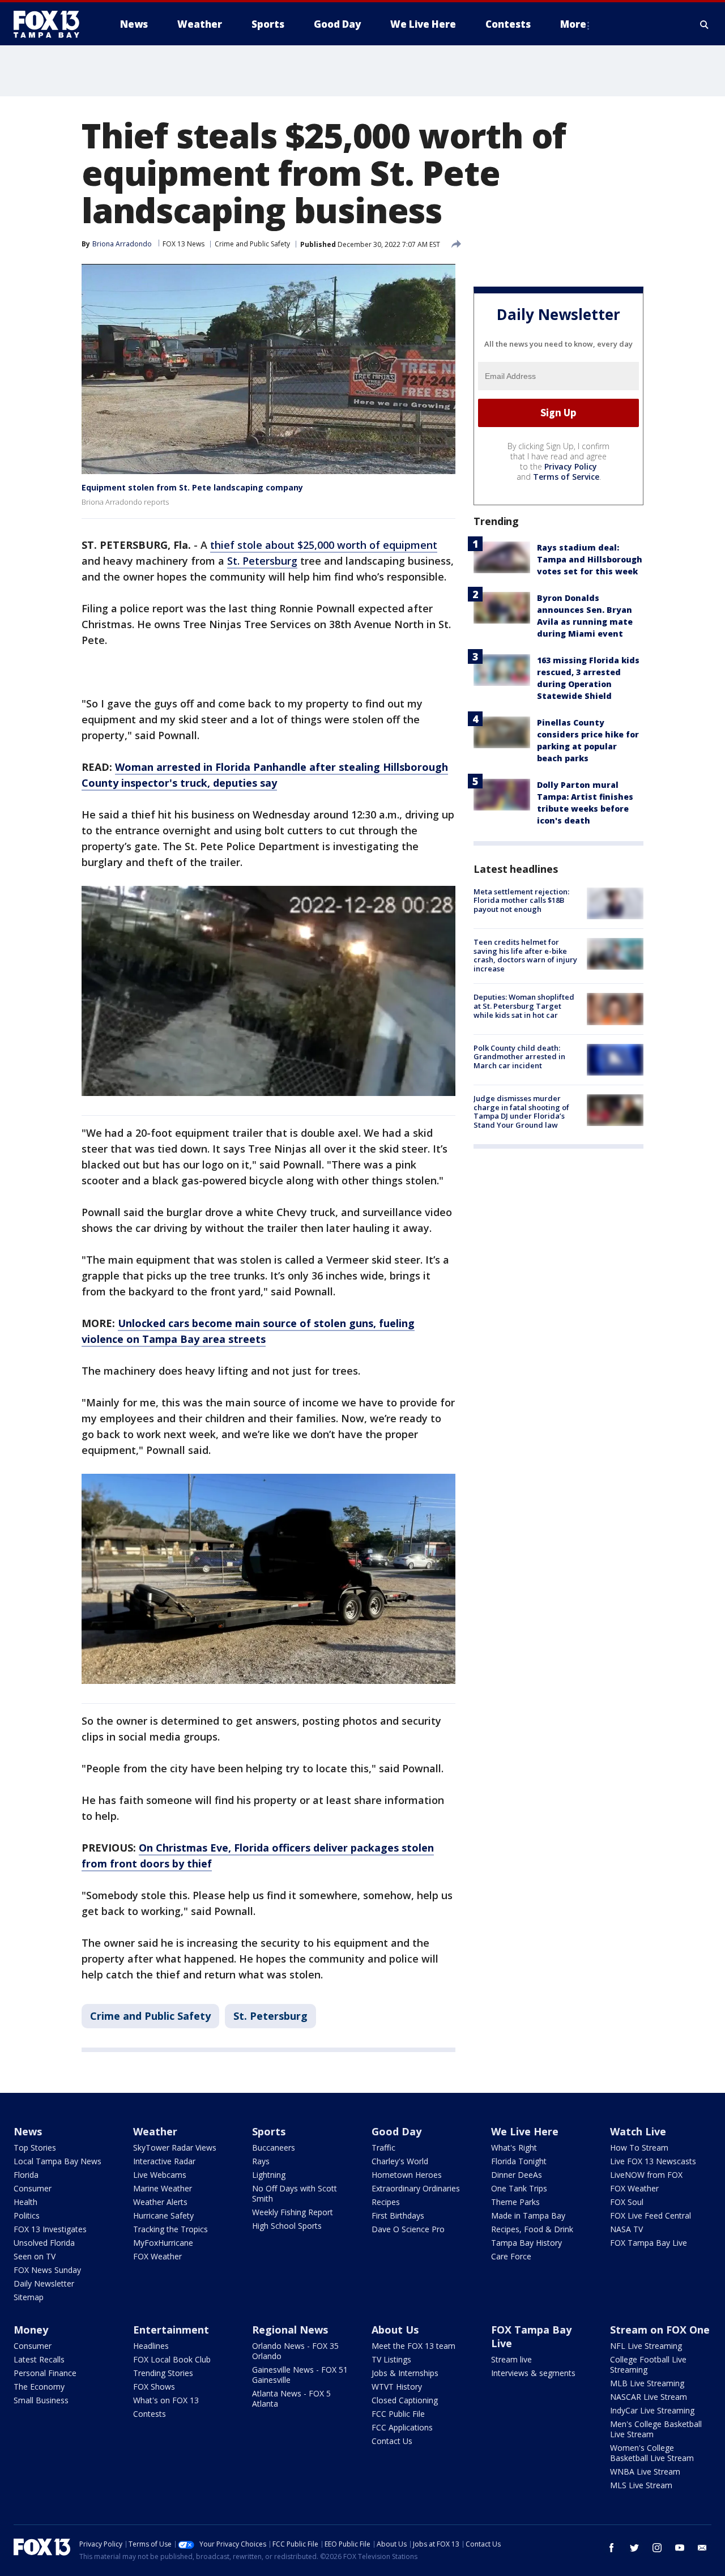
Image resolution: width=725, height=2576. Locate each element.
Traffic (383, 2148)
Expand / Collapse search (705, 24)
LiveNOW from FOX (646, 2175)
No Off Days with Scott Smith (295, 2193)
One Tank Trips (519, 2188)
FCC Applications (402, 2427)
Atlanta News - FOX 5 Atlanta (291, 2398)
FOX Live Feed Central (651, 2215)
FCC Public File (398, 2414)
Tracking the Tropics (170, 2229)
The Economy (39, 2387)
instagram (657, 2548)
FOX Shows (154, 2387)
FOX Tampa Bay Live (649, 2243)
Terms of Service (566, 477)
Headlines (151, 2346)
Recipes (386, 2202)
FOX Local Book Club (172, 2359)
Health (25, 2202)
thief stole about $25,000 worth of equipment (324, 545)
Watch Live (638, 2131)
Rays (261, 2161)
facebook (612, 2548)
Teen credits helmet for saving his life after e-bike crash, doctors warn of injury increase (525, 955)
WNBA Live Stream (645, 2471)
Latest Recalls (39, 2359)
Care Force (511, 2256)
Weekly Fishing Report (293, 2212)
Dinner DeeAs (517, 2175)
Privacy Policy (571, 466)
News (28, 2131)
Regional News (290, 2330)
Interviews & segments (533, 2373)
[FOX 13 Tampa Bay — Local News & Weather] (51, 24)
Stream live (511, 2359)
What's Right (514, 2148)
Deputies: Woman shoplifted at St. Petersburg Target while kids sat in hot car (524, 1006)
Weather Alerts (160, 2202)
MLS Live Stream (641, 2485)
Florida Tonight (519, 2161)
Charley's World (400, 2161)
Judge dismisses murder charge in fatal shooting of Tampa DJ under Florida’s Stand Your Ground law (521, 1112)
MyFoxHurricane (163, 2243)
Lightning (269, 2175)
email (702, 2548)
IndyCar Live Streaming (652, 2410)
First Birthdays (398, 2215)
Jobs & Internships (405, 2373)
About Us (395, 2330)
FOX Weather (157, 2256)
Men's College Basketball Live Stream (656, 2429)
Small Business (41, 2400)
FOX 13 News (184, 244)
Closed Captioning (405, 2400)
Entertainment (171, 2330)
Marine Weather (163, 2188)
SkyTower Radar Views (175, 2148)
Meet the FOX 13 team (413, 2346)
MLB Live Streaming (647, 2383)
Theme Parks (515, 2202)
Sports (269, 2131)
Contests (150, 2414)
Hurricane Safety (163, 2215)
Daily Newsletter (44, 2283)
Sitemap (29, 2297)
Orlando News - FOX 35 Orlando (295, 2351)
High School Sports (287, 2226)
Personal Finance (45, 2373)
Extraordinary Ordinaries (416, 2188)
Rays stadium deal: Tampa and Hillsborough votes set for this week (590, 559)
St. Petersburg (262, 561)
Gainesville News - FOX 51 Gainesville (300, 2375)
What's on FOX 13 (166, 2400)
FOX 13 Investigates (50, 2229)
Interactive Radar (164, 2161)
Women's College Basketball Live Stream (652, 2453)
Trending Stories (163, 2373)
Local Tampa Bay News (57, 2161)
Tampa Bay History (526, 2243)
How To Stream (639, 2148)
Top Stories (35, 2148)
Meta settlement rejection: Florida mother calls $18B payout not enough (521, 900)
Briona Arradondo (122, 244)
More (573, 24)
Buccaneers (274, 2148)
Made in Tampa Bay (528, 2215)
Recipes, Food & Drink (532, 2229)
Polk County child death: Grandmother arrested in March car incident (519, 1057)
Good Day (396, 2131)
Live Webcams (160, 2175)
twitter (634, 2548)
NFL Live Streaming (646, 2346)
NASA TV (626, 2229)
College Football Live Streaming (648, 2364)
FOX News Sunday (47, 2270)
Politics (27, 2215)
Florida (26, 2175)
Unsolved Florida (44, 2243)
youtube (680, 2548)
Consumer (33, 2188)
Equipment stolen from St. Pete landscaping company (192, 487)
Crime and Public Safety (252, 244)
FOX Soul (627, 2202)
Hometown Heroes (407, 2175)
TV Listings (391, 2359)
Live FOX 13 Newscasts (653, 2161)
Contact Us (392, 2441)
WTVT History (397, 2387)
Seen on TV (35, 2256)
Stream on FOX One (660, 2330)
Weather (155, 2131)
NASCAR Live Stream (649, 2397)
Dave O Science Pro (408, 2229)
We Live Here (525, 2131)
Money (31, 2330)
